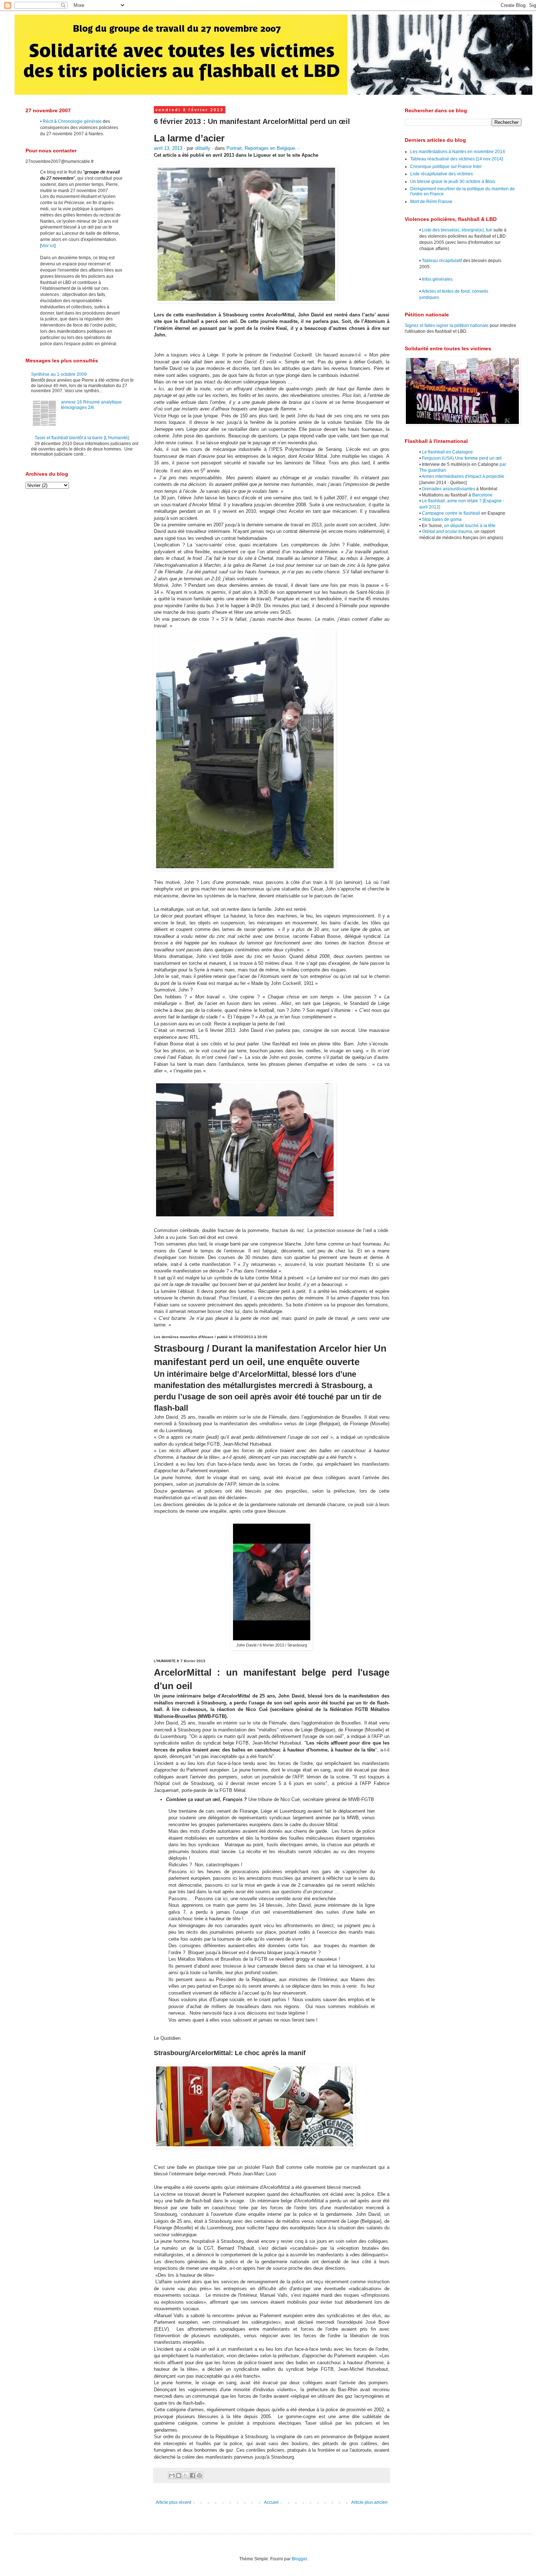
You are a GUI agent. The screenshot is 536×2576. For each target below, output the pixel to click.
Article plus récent (173, 2502)
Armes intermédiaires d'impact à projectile (463, 476)
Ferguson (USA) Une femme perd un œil (462, 458)
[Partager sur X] (186, 2475)
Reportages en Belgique (270, 148)
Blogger (299, 2559)
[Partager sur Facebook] (193, 2475)
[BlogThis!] (179, 2475)
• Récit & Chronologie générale (71, 121)
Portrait (234, 148)
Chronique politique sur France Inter (446, 167)
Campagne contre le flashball (451, 513)
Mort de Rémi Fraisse (431, 202)
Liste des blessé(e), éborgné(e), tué (457, 230)
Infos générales (437, 279)
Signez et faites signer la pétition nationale (447, 326)
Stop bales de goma (442, 519)
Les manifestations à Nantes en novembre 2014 (458, 152)
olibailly (203, 148)
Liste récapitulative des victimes (442, 174)
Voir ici (48, 246)
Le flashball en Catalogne (447, 452)
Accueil (271, 2502)
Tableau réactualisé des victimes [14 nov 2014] (457, 159)
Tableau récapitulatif (442, 261)
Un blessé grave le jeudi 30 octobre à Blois (453, 182)
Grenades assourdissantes (448, 489)
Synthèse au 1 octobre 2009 (59, 374)
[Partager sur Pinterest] (199, 2475)
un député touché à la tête (470, 526)
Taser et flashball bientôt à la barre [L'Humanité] (82, 438)
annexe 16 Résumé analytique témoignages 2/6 (91, 405)
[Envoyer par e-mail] (172, 2475)
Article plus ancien (369, 2502)
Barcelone (482, 495)
